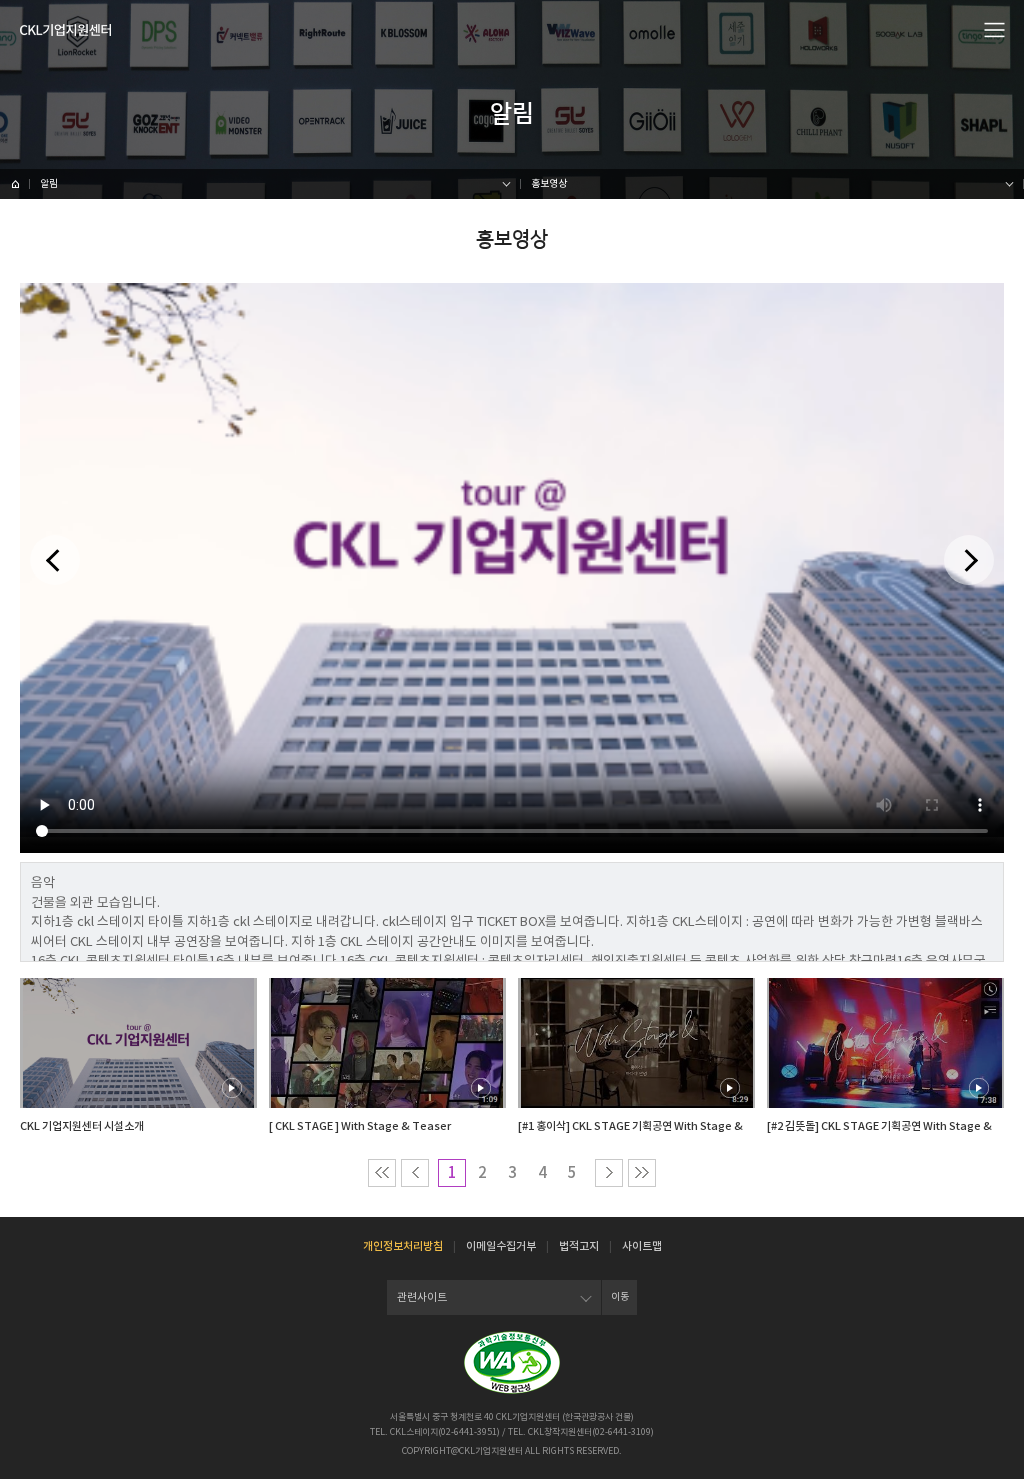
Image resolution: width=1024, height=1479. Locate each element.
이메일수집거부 (501, 1246)
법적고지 (579, 1246)
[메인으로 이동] (65, 30)
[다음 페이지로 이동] (609, 1173)
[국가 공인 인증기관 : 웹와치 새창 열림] (512, 1362)
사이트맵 (642, 1246)
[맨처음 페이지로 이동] (382, 1173)
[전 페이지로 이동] (415, 1173)
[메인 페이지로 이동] (15, 184)
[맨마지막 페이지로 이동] (642, 1173)
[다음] (969, 560)
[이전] (55, 560)
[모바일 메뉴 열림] (995, 29)
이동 (620, 1296)
